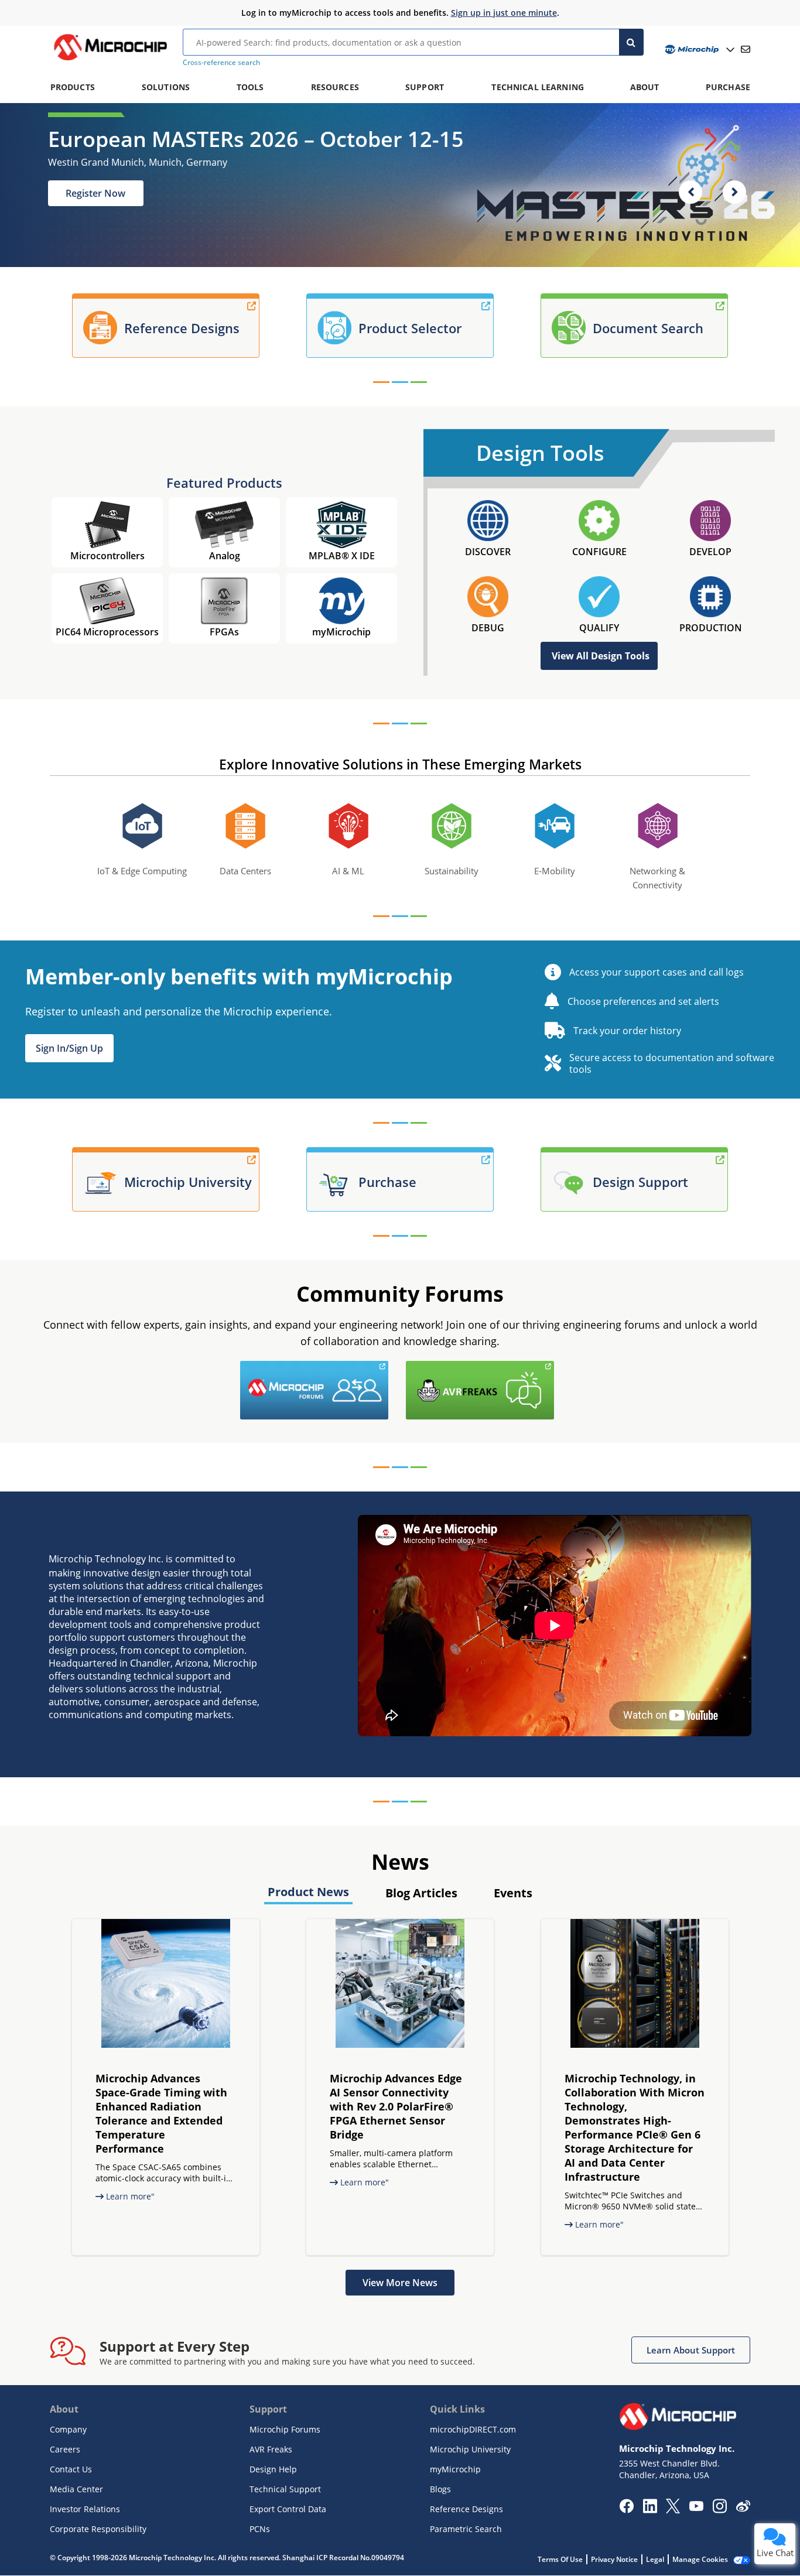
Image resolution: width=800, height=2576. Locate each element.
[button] (69, 1048)
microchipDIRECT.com (473, 2429)
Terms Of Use (560, 2559)
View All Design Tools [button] (601, 656)
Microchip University (470, 2449)
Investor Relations (85, 2509)
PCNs (260, 2529)
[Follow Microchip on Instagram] (719, 2510)
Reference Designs (466, 2509)
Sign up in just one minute (504, 13)
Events (513, 1893)
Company (68, 2429)
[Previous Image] (690, 192)
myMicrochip (455, 2469)
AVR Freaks (271, 2449)
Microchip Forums (285, 2429)
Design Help (273, 2469)
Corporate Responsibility (98, 2529)
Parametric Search (466, 2529)
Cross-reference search (221, 62)
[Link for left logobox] (391, 1368)
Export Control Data (288, 2509)
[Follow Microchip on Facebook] (626, 2510)
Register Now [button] (95, 193)
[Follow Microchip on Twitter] (673, 2510)
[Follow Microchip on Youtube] (696, 2507)
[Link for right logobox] (557, 1368)
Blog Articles (421, 1893)
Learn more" (129, 2196)
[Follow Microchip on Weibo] (743, 2509)
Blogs (440, 2489)
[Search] (632, 42)
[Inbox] (746, 49)
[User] (698, 49)
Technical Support (285, 2489)
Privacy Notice (614, 2559)
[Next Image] (734, 192)
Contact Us (71, 2469)
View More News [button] (400, 2283)
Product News (308, 1892)
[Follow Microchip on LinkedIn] (650, 2510)
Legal (655, 2559)
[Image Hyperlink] (110, 60)
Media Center (76, 2489)
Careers (65, 2449)
